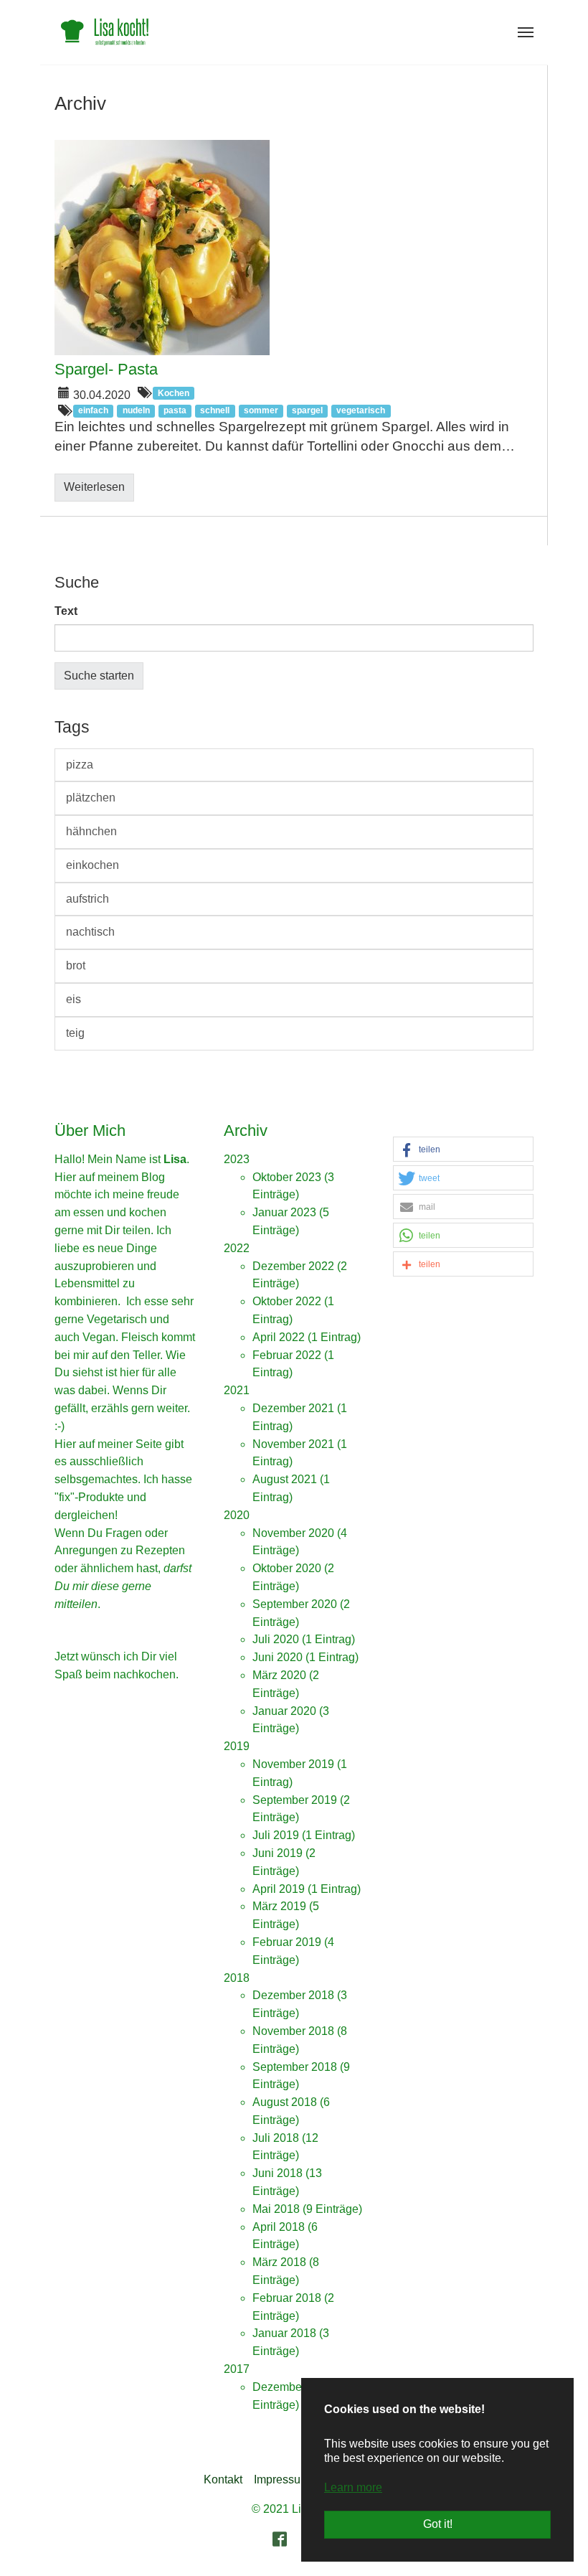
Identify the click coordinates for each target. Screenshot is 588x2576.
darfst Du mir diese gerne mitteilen (123, 1586)
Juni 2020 (278, 1657)
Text (66, 611)
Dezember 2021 (293, 1408)
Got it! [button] (438, 2524)
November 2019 (293, 1764)
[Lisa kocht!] (105, 32)
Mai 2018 (276, 2209)
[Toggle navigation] (526, 32)
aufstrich (87, 899)
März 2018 (279, 2262)
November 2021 (293, 1444)
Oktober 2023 (287, 1177)
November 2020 (293, 1533)
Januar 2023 (284, 1212)
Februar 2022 (287, 1355)
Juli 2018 (276, 2138)
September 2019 (295, 1800)
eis (73, 999)
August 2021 (285, 1479)
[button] (463, 1150)
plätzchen (91, 798)
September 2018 (295, 2067)
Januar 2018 (284, 2333)
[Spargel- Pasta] (294, 248)
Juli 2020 (276, 1639)
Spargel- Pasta (106, 369)
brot (76, 965)
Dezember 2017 (293, 2387)
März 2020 (279, 1675)
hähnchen (91, 831)
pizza (80, 765)
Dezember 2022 (293, 1266)
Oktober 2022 (287, 1301)
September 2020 (295, 1604)
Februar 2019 (287, 1942)
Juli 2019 (276, 1835)
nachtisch (90, 932)
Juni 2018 (278, 2173)
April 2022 (279, 1337)
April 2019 (279, 1889)
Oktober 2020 (287, 1568)
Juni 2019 (278, 1853)
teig (75, 1033)
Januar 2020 (284, 1711)
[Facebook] (280, 2539)
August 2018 (285, 2102)
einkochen (93, 865)
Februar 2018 (287, 2298)
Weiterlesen (94, 487)
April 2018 (279, 2227)
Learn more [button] (353, 2487)
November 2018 (293, 2031)
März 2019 (279, 1906)
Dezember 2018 (293, 1995)
